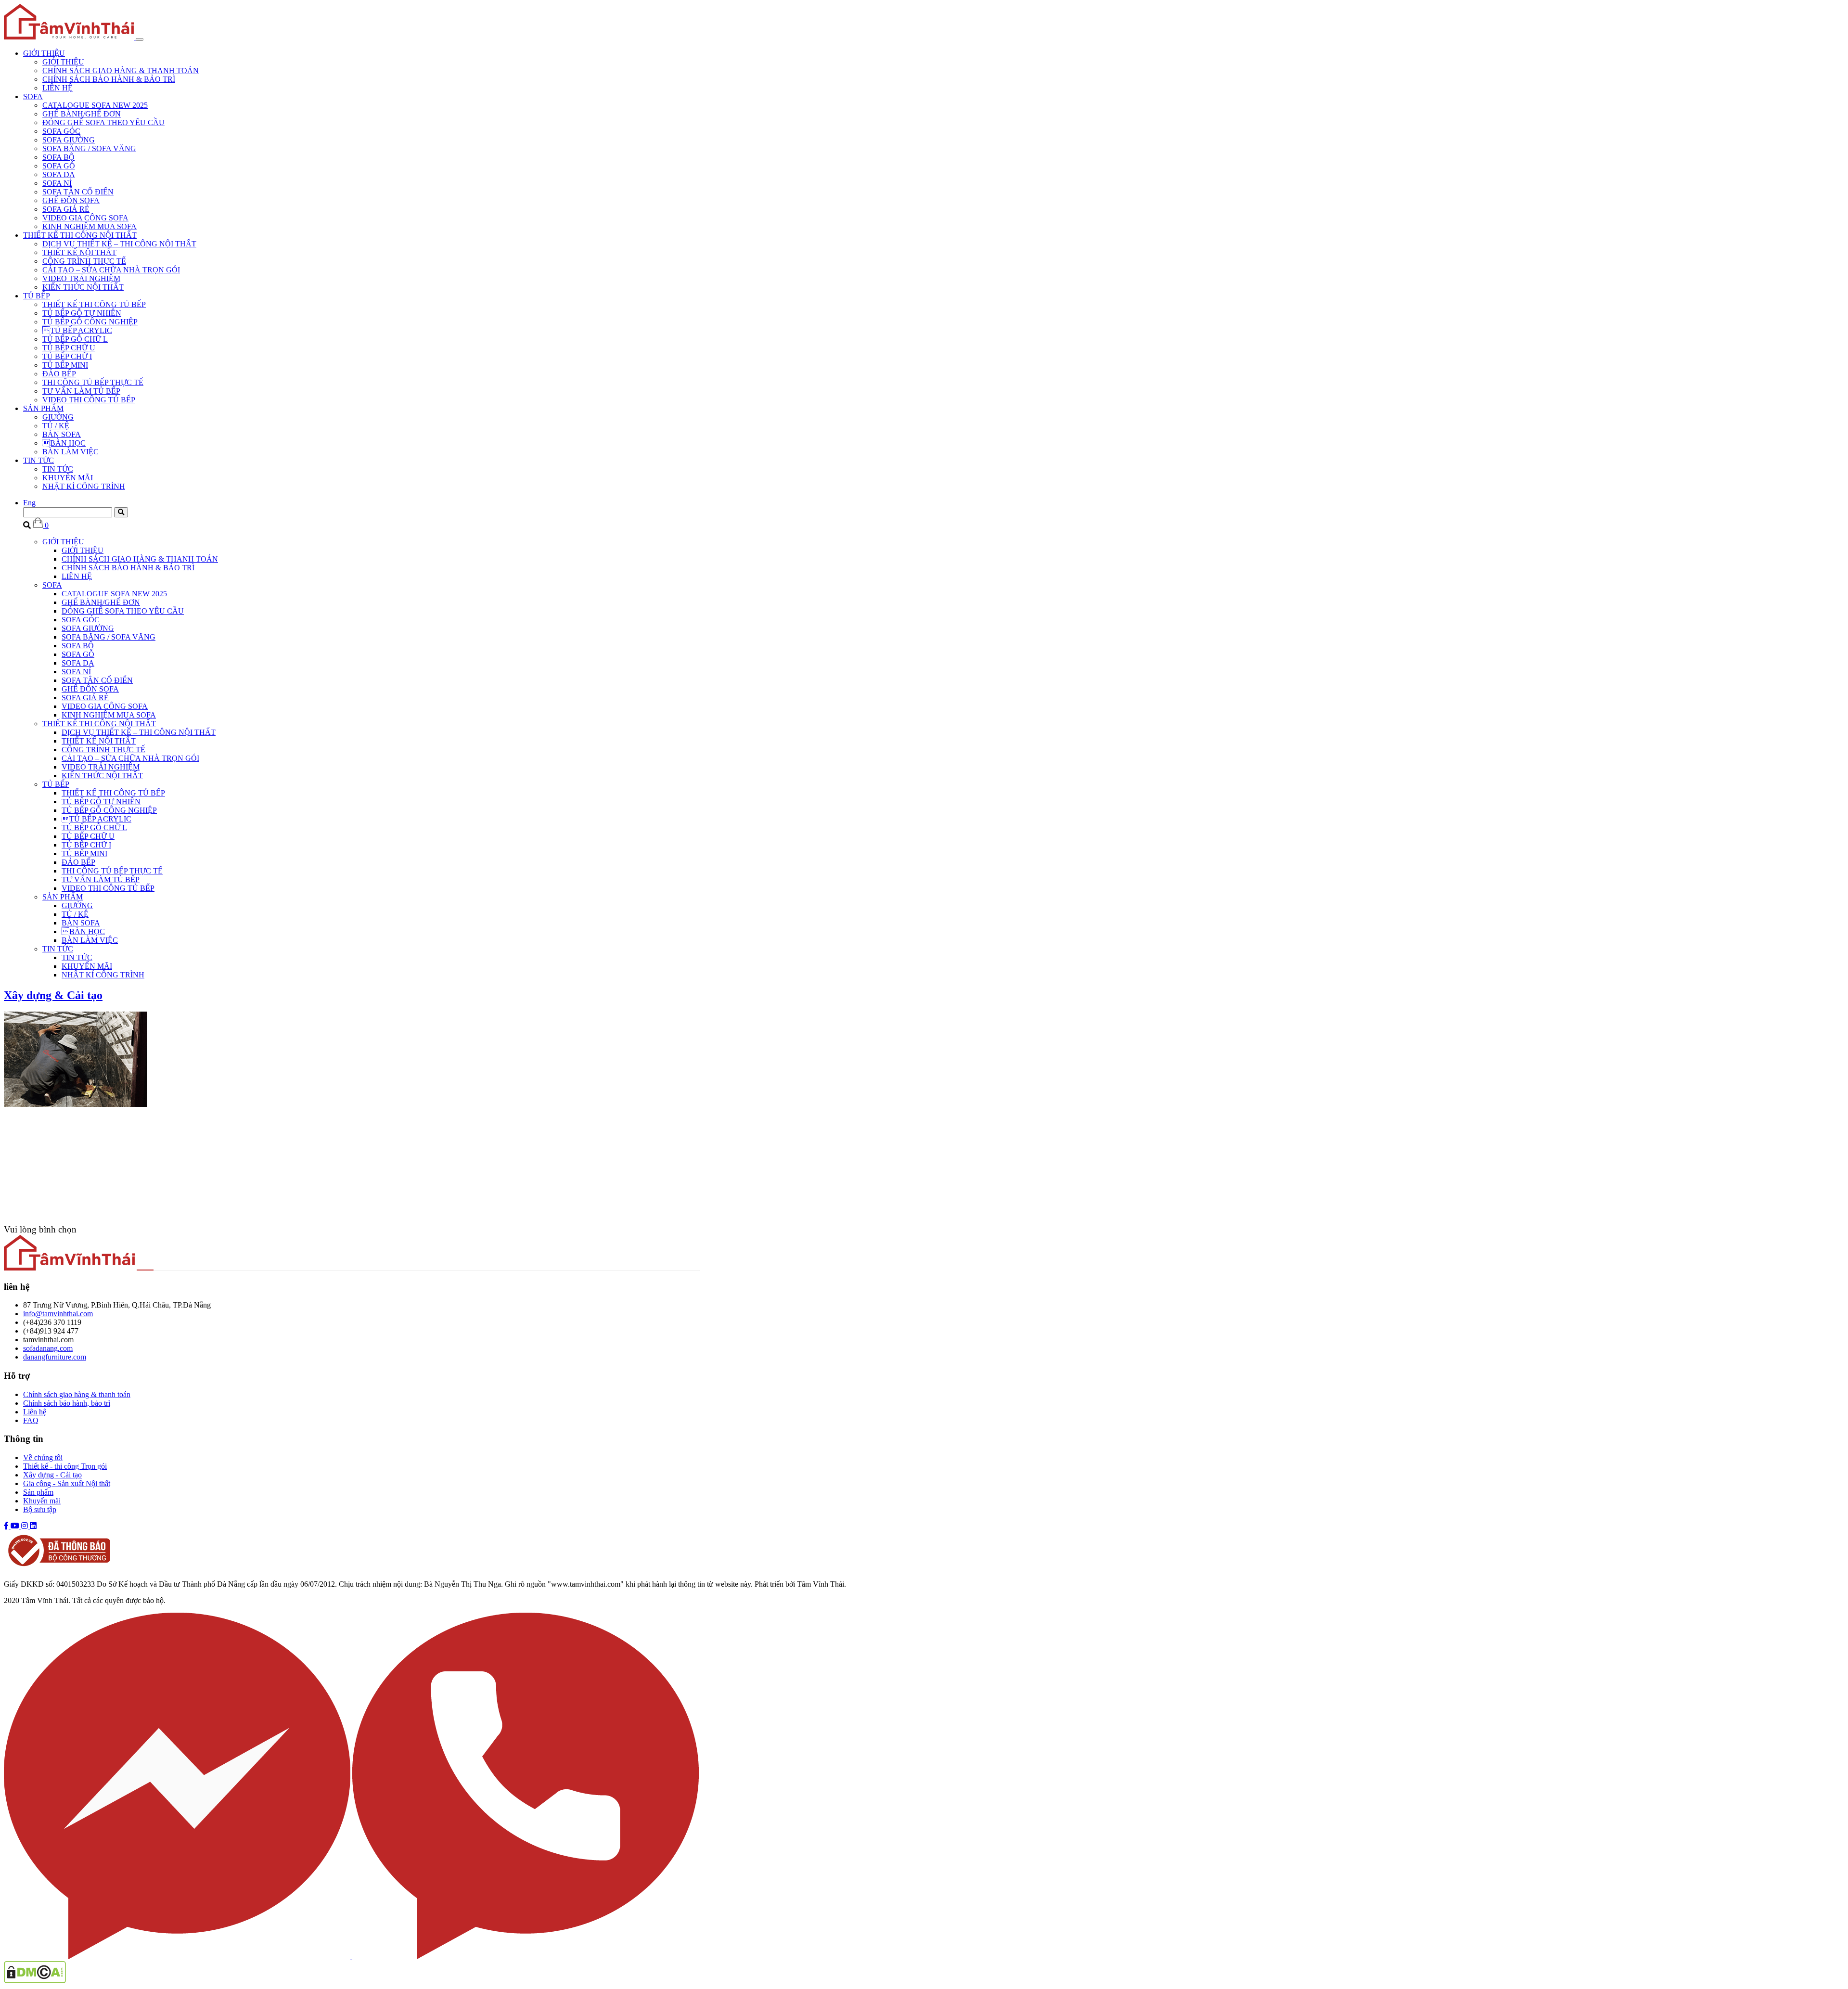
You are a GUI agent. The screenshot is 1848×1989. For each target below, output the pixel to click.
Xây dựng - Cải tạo (52, 1475)
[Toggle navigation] (140, 39)
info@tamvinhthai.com (58, 1314)
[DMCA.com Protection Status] (35, 1981)
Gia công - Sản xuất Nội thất (67, 1483)
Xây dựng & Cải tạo (53, 995)
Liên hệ (35, 1412)
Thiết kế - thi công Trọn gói (65, 1466)
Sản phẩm (38, 1492)
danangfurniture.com (55, 1357)
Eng (29, 503)
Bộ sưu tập (40, 1509)
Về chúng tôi (43, 1457)
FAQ (31, 1420)
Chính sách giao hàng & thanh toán (77, 1394)
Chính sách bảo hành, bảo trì (67, 1403)
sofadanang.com (48, 1348)
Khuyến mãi (42, 1501)
